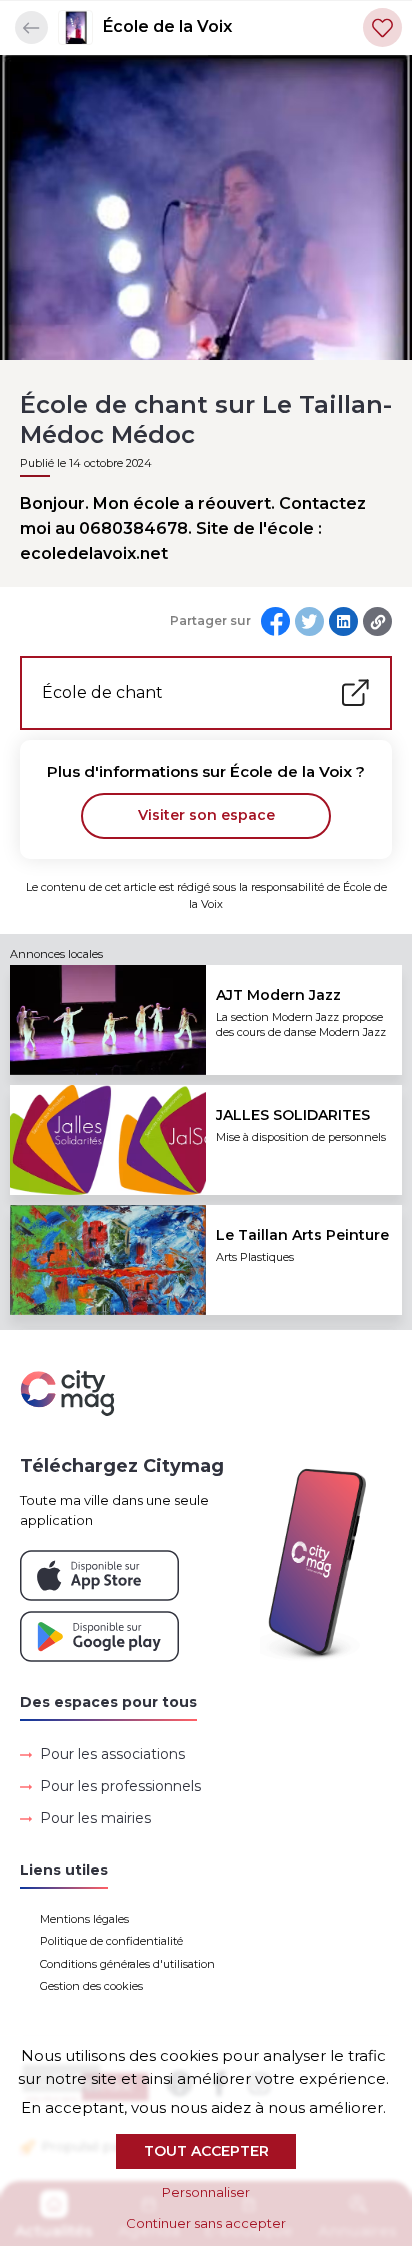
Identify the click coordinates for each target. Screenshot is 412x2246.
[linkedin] (343, 621)
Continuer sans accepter (206, 2223)
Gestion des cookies (91, 1986)
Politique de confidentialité (111, 1941)
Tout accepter (206, 2151)
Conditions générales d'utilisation (127, 1964)
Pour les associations (112, 1754)
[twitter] (309, 621)
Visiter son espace (206, 815)
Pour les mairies (95, 1818)
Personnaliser (206, 2192)
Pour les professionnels (120, 1786)
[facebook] (275, 621)
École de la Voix (167, 26)
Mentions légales (84, 1919)
